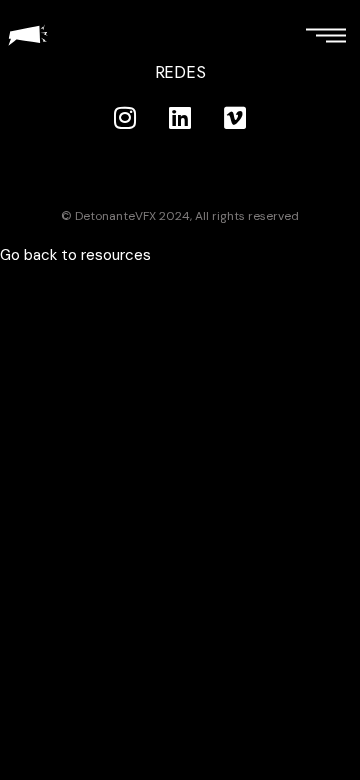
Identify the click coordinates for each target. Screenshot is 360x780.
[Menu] (325, 34)
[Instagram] (125, 118)
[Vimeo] (235, 118)
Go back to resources (75, 255)
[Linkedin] (180, 118)
